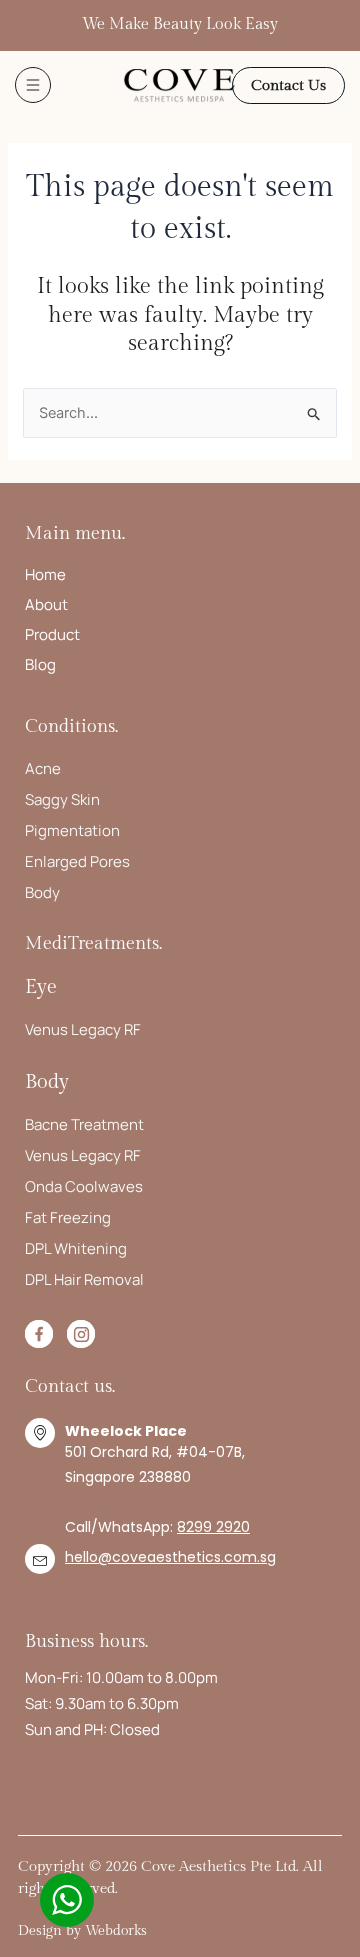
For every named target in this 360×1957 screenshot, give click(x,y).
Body (42, 892)
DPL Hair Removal (84, 1279)
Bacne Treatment (84, 1124)
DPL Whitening (76, 1248)
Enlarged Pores (77, 861)
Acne (43, 768)
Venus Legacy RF (83, 1029)
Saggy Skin (62, 799)
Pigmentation (72, 830)
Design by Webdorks (82, 1931)
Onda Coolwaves (84, 1186)
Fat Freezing (68, 1217)
